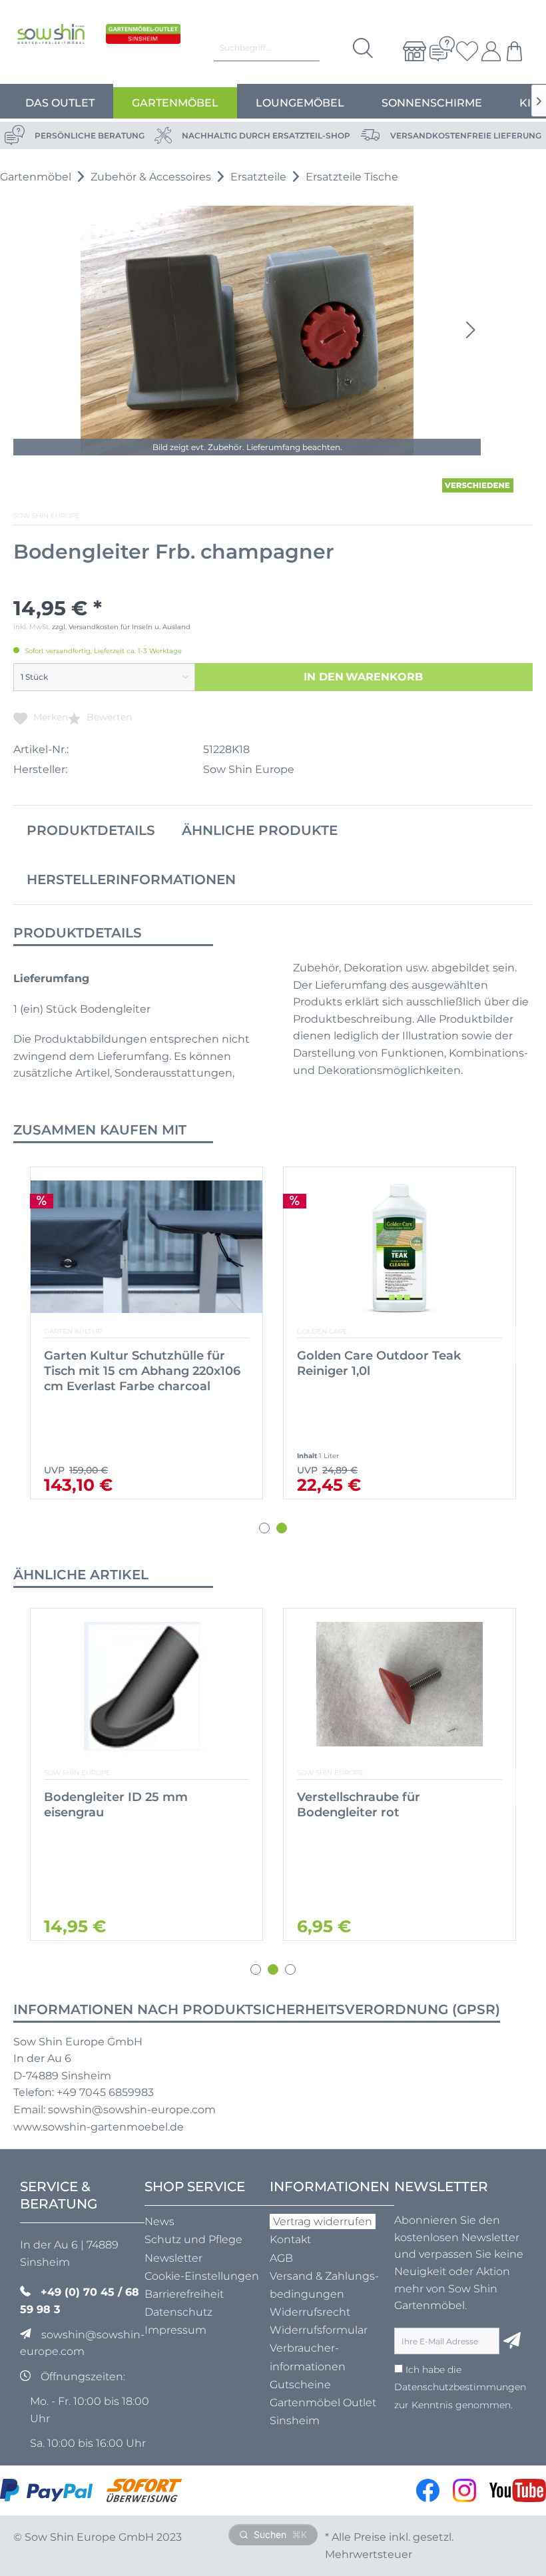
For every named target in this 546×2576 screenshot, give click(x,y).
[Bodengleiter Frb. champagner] (146, 1249)
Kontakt (290, 2239)
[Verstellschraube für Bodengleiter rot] (146, 1690)
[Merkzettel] (463, 51)
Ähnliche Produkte (260, 830)
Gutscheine (300, 2385)
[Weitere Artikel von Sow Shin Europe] (478, 485)
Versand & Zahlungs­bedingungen (324, 2285)
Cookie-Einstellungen (202, 2276)
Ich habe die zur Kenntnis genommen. (460, 2387)
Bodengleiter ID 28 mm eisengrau (369, 1805)
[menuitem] (409, 51)
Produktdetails (91, 830)
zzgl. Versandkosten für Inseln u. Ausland (121, 627)
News (159, 2221)
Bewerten (108, 717)
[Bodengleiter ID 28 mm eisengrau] (400, 1690)
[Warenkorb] (516, 51)
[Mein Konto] (489, 51)
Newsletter (173, 2258)
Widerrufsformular (319, 2330)
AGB (281, 2258)
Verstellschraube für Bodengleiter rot (106, 1805)
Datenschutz (178, 2312)
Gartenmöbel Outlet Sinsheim (323, 2412)
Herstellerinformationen (131, 880)
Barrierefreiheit (184, 2294)
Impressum (175, 2330)
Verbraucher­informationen (308, 2357)
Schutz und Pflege (193, 2239)
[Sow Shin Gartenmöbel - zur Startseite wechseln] (51, 45)
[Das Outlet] (143, 45)
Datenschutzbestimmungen (460, 2387)
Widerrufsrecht (310, 2312)
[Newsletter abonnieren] (512, 2341)
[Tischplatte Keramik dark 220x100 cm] (400, 1249)
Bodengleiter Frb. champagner (138, 1356)
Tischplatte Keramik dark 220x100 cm (374, 1363)
